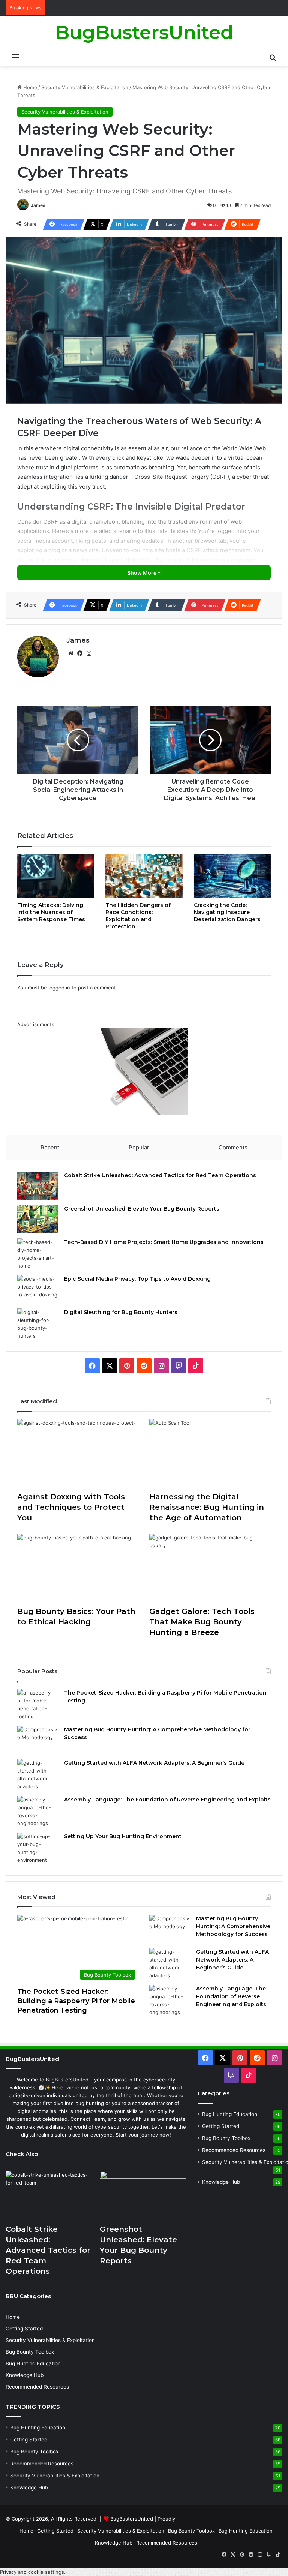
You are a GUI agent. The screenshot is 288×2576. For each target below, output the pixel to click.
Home (29, 87)
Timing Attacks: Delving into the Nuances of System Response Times (51, 912)
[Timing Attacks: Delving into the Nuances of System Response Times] (56, 876)
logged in (59, 988)
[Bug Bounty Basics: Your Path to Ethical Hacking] (78, 1568)
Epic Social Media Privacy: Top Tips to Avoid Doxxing (137, 1279)
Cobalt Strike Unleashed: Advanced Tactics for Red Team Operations (160, 1175)
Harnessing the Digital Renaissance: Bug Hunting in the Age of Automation (207, 1507)
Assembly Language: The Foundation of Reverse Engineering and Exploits (167, 1800)
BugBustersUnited (132, 2519)
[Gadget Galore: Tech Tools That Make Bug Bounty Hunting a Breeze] (210, 1568)
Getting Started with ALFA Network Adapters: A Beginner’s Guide (154, 1763)
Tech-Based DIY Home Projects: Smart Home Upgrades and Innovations (164, 1242)
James (38, 205)
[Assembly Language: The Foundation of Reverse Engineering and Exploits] (38, 1812)
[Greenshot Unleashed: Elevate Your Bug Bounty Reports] (38, 1219)
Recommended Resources (234, 2150)
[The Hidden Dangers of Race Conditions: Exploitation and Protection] (144, 876)
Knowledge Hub (221, 2182)
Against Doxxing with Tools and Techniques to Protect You (71, 1507)
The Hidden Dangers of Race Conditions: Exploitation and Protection (138, 916)
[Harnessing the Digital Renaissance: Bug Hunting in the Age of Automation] (210, 1453)
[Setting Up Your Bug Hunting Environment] (38, 1848)
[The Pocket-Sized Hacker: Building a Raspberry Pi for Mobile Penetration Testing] (38, 1705)
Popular (139, 1147)
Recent (50, 1147)
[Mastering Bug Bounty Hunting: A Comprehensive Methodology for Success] (38, 1740)
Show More (142, 573)
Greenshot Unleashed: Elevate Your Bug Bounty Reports (142, 1209)
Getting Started (221, 2126)
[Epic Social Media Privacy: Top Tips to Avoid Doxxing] (38, 1289)
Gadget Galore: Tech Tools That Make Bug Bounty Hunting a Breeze (202, 1622)
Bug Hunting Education (230, 2114)
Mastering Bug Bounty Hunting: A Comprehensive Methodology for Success (233, 1926)
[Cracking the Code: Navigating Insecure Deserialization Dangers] (232, 876)
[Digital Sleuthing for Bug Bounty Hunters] (38, 1324)
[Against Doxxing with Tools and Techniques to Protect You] (78, 1453)
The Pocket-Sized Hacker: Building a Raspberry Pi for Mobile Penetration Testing (76, 2001)
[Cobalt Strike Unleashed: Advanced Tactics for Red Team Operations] (38, 1186)
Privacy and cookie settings (32, 2572)
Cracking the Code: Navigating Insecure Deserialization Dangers (227, 912)
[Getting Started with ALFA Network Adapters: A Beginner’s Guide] (38, 1775)
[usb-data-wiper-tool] (144, 1113)
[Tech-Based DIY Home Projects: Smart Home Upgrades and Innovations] (38, 1254)
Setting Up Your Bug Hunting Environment (123, 1836)
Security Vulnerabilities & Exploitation (85, 87)
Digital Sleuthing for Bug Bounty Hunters (121, 1312)
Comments (233, 1147)
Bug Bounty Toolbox (226, 2138)
